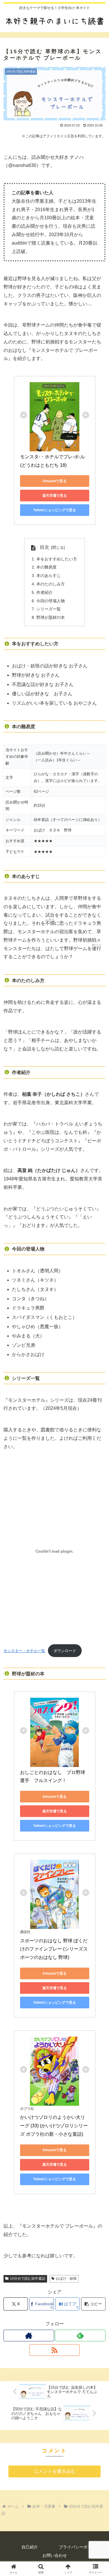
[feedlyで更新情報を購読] (80, 2335)
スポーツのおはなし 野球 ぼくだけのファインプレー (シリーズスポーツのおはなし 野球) (54, 1949)
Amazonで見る (54, 481)
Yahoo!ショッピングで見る (54, 510)
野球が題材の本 (51, 617)
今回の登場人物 (51, 601)
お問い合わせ (55, 2555)
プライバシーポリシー (79, 2547)
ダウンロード (65, 1651)
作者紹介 (44, 592)
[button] (93, 2304)
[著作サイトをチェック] (29, 2335)
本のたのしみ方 (51, 584)
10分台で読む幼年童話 (28, 2279)
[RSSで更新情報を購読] (55, 2350)
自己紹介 (30, 2547)
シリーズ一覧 (49, 609)
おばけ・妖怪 (66, 2279)
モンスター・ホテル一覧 (24, 1651)
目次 (44, 547)
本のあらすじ (49, 576)
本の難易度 (47, 567)
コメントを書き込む (55, 2471)
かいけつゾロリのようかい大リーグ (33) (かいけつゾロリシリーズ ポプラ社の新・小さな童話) (54, 2126)
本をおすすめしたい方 (57, 559)
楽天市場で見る (55, 496)
